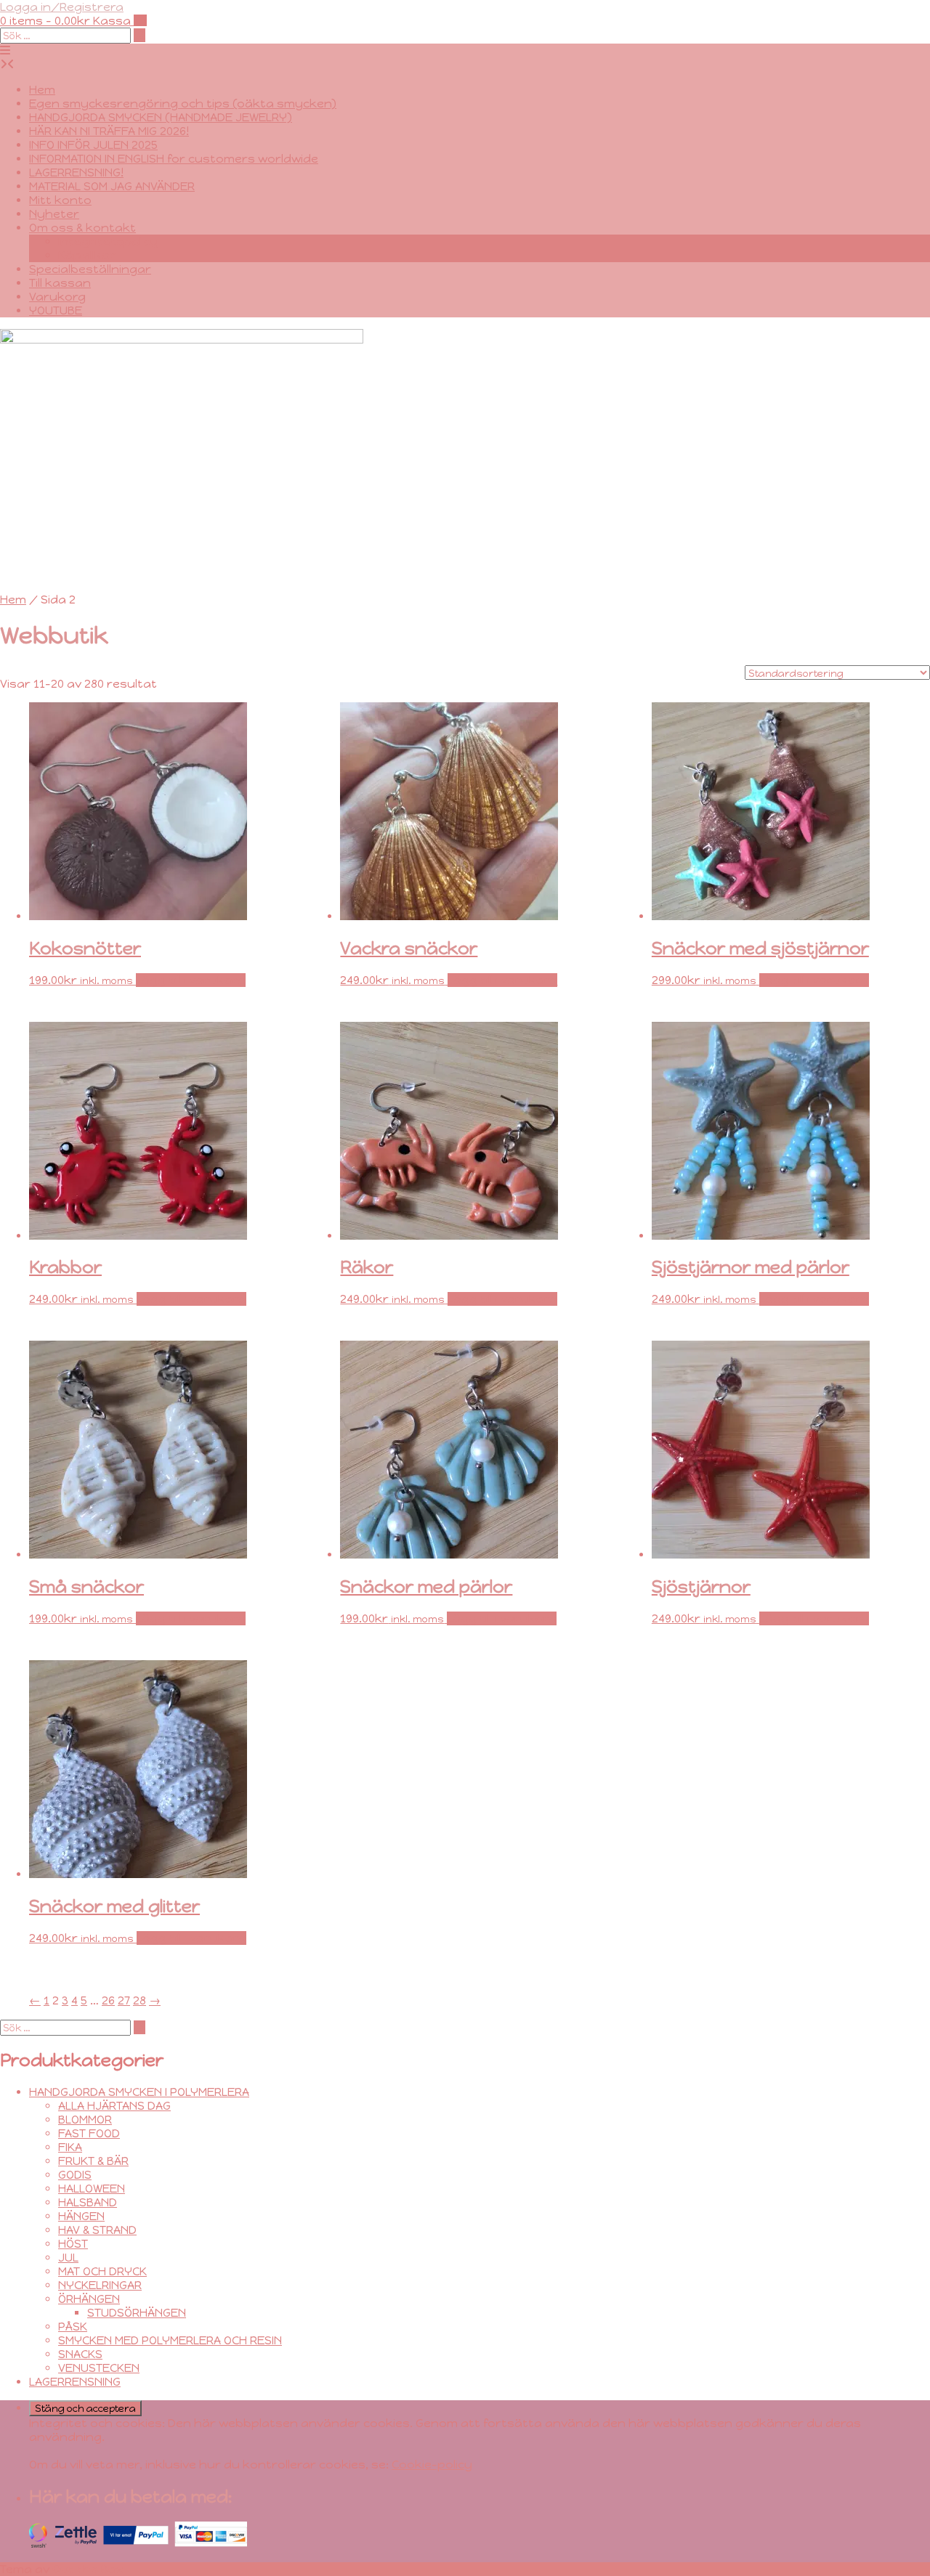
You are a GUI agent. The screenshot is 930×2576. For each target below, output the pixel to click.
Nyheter (54, 214)
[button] (5, 50)
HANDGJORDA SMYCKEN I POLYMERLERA (139, 2092)
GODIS (75, 2175)
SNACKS (80, 2354)
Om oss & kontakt (82, 228)
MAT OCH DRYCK (102, 2271)
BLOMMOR (85, 2120)
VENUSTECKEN (99, 2368)
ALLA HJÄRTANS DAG (114, 2106)
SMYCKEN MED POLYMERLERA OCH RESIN (170, 2340)
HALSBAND (88, 2202)
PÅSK (73, 2327)
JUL (68, 2258)
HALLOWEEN (92, 2189)
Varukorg (57, 297)
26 (108, 2000)
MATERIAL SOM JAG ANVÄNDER (112, 186)
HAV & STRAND (97, 2230)
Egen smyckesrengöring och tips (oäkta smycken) (183, 103)
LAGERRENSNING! (76, 172)
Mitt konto (60, 200)
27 (124, 2000)
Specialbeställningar (90, 269)
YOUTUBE (56, 310)
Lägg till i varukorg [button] (191, 980)
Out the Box (88, 2569)
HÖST (73, 2244)
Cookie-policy (432, 2465)
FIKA (70, 2147)
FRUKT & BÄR (93, 2161)
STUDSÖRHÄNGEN (137, 2313)
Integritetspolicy (108, 241)
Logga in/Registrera (62, 7)
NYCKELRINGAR (100, 2285)
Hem (42, 90)
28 (139, 2000)
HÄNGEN (81, 2216)
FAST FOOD (89, 2133)
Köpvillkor (87, 255)
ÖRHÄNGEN (89, 2299)
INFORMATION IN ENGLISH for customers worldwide (174, 159)
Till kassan (60, 283)
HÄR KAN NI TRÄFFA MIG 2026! (109, 131)
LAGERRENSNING (75, 2382)
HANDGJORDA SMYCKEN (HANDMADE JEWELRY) (161, 117)
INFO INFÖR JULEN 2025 (93, 145)
